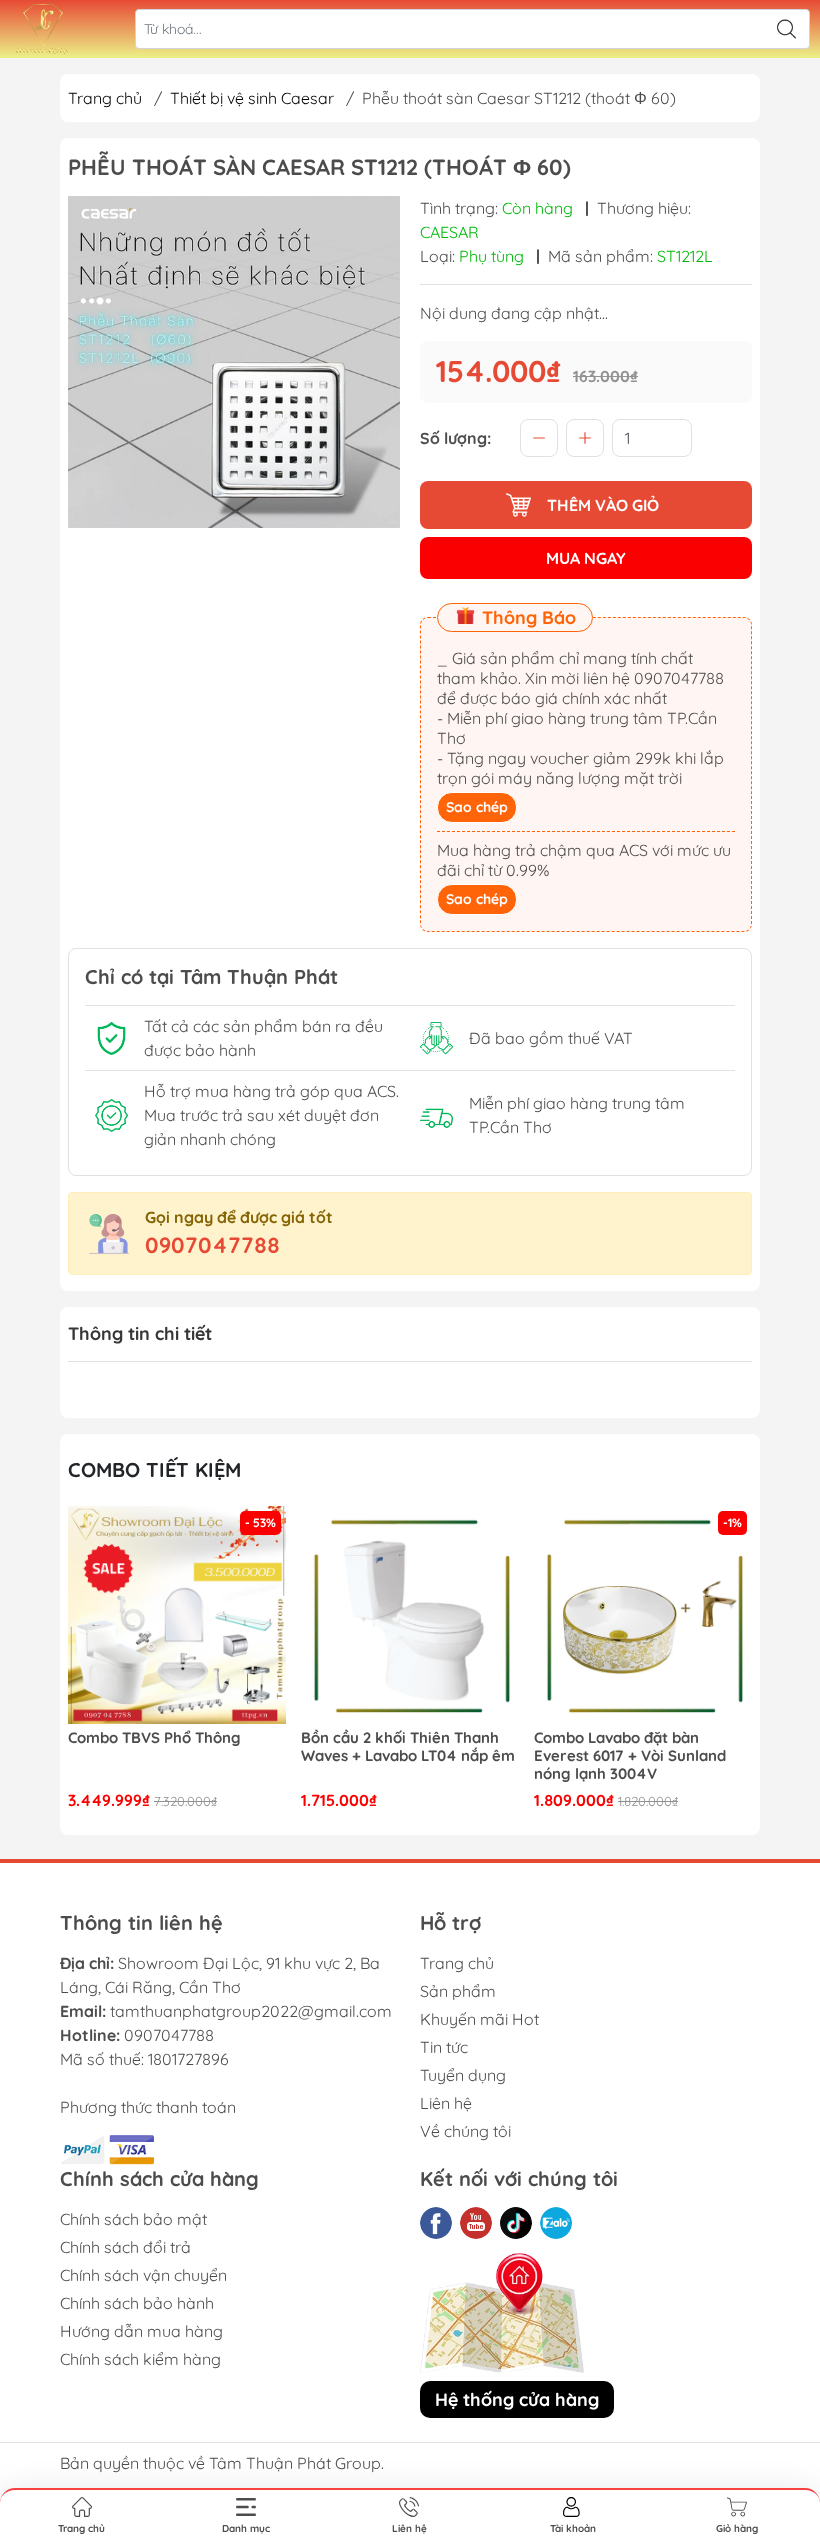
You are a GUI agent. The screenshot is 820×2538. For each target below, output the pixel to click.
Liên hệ (446, 2103)
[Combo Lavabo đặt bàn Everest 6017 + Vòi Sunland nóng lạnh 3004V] (444, 1615)
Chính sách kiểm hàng (140, 2359)
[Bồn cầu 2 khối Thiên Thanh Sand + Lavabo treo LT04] (677, 1615)
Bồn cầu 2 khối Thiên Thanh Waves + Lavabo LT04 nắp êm (209, 1747)
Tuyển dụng (463, 2075)
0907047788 (212, 1245)
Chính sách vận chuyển (143, 2275)
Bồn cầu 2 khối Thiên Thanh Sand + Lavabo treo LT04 (667, 1747)
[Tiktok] (516, 2223)
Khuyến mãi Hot (479, 2019)
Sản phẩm (458, 1991)
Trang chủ (105, 98)
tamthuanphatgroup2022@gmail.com (251, 2011)
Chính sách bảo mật (133, 2219)
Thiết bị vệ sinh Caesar (252, 98)
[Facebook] (436, 2223)
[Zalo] (556, 2223)
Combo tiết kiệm (154, 1469)
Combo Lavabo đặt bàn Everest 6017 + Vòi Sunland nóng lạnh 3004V (431, 1756)
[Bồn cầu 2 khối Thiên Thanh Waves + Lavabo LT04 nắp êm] (211, 1615)
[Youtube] (476, 2223)
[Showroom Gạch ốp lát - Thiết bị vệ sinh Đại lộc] (43, 29)
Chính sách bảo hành (137, 2303)
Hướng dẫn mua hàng (141, 2331)
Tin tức (444, 2047)
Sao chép (477, 807)
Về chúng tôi (465, 2131)
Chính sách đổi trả (125, 2247)
